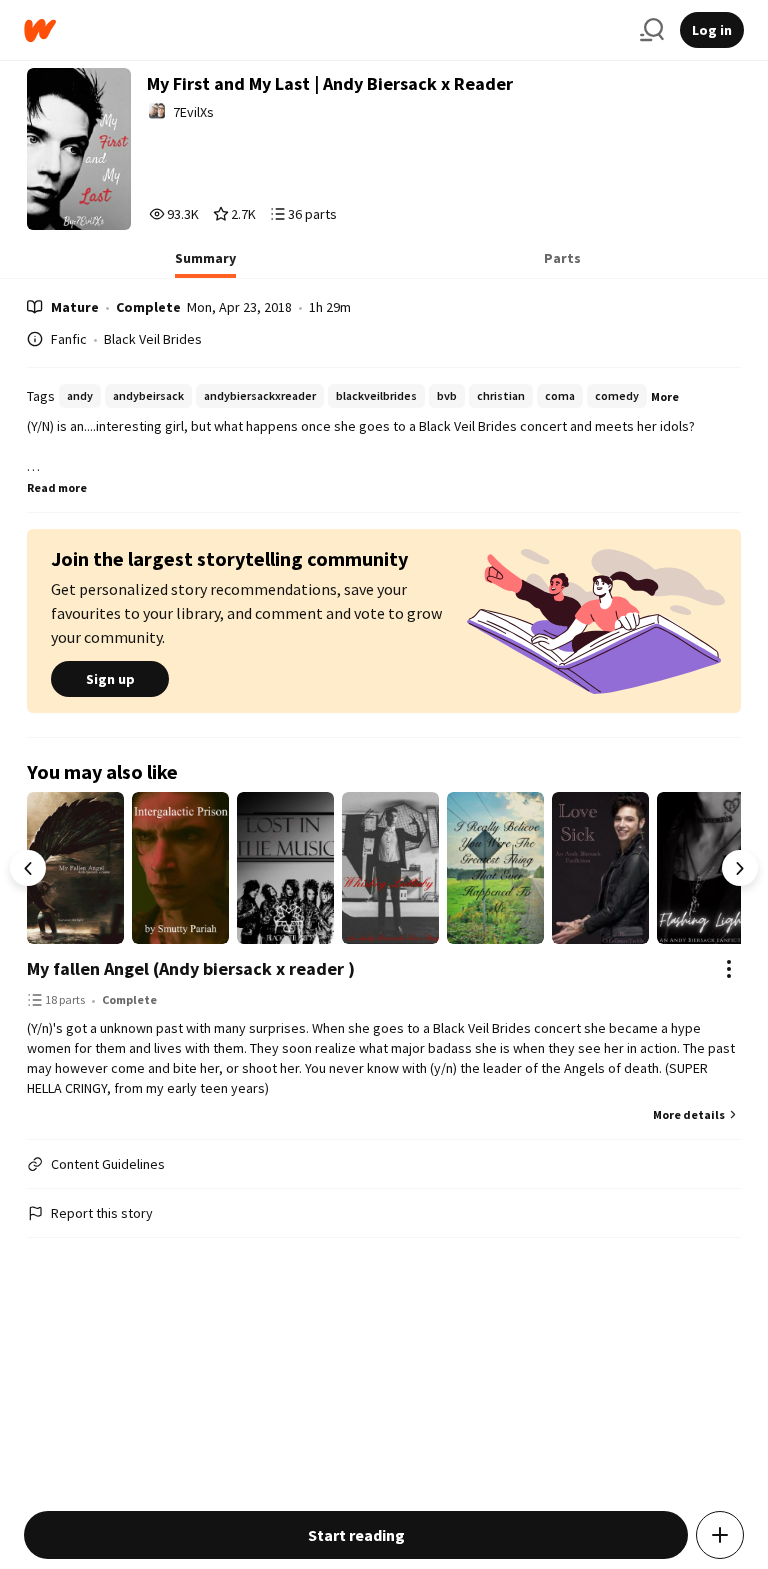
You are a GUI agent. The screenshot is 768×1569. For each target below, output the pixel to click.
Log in (712, 30)
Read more (57, 487)
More (665, 396)
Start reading (356, 1535)
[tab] (205, 264)
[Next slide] (740, 868)
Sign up (110, 679)
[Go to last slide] (28, 868)
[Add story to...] (720, 1535)
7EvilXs (193, 112)
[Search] (652, 30)
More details (689, 1114)
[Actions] (729, 969)
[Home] (324, 30)
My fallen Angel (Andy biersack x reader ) (191, 968)
